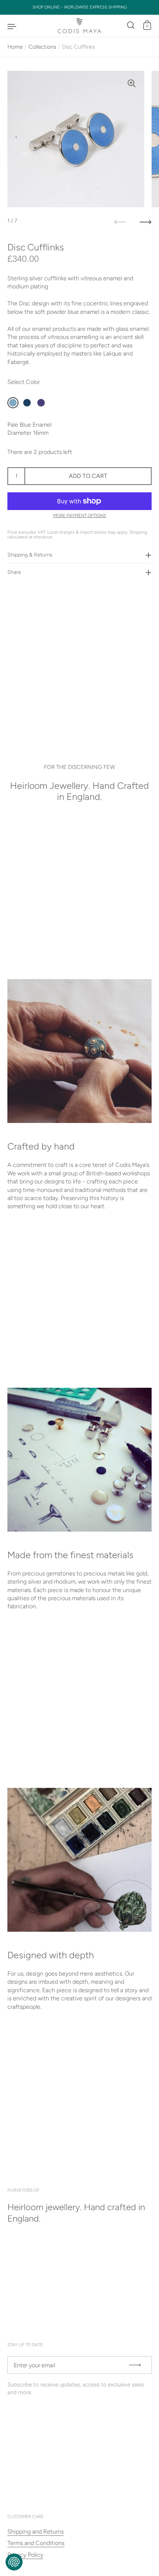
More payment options (80, 516)
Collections (42, 47)
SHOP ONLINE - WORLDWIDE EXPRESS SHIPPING (80, 7)
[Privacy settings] (14, 2562)
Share (14, 572)
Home (15, 47)
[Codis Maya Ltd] (79, 26)
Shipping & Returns (30, 555)
